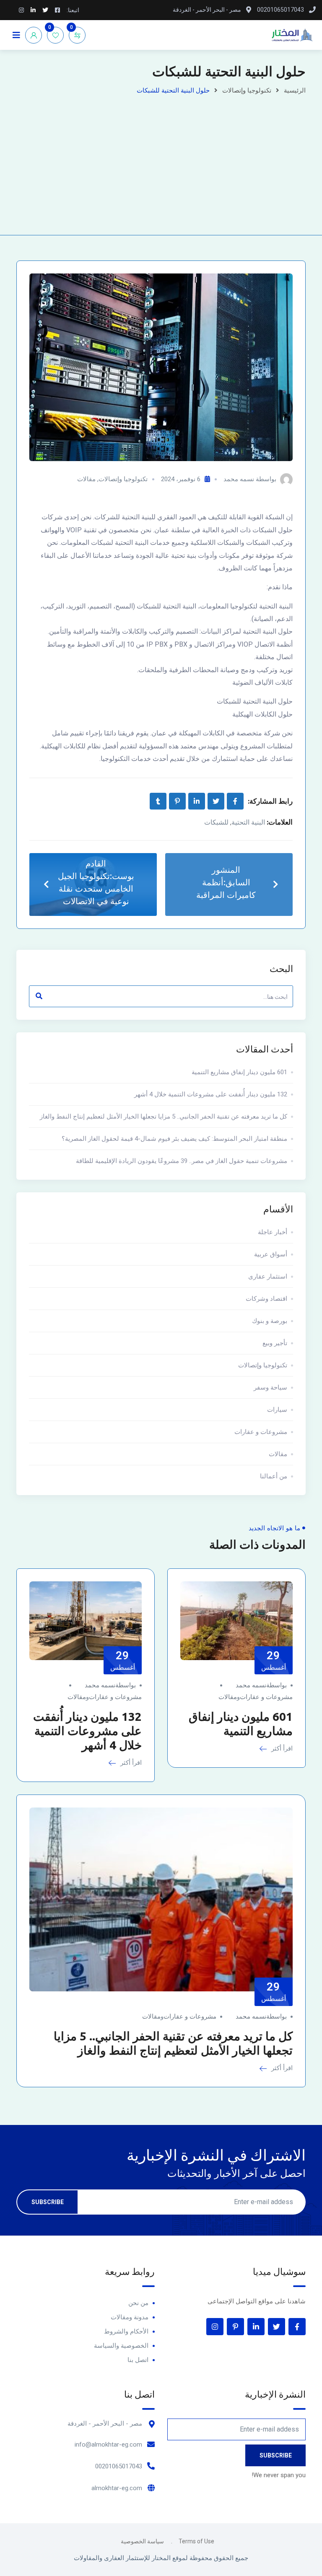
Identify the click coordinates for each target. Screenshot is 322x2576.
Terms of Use (196, 2541)
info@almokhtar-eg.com (108, 2444)
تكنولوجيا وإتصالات (247, 90)
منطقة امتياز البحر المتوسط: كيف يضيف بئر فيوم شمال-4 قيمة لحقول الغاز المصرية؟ (174, 1139)
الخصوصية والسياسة (121, 2346)
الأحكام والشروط (126, 2331)
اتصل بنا (138, 2360)
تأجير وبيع (275, 1343)
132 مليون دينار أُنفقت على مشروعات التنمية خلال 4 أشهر (211, 1094)
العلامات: (280, 822)
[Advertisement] (161, 160)
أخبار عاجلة (273, 1232)
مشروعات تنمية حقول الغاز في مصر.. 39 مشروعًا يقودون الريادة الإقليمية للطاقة (182, 1161)
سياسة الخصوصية (142, 2541)
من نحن (138, 2303)
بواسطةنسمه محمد (261, 1685)
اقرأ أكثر (281, 1748)
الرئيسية (295, 90)
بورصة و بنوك (270, 1321)
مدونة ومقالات (130, 2317)
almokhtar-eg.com (117, 2488)
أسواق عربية (271, 1254)
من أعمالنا (274, 1476)
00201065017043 (119, 2466)
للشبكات (216, 822)
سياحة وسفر (270, 1387)
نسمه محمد (239, 479)
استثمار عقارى (268, 1276)
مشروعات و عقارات (261, 1432)
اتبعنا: (73, 10)
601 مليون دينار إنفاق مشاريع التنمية (239, 1072)
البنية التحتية (248, 822)
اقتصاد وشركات (266, 1299)
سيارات (277, 1410)
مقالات (86, 479)
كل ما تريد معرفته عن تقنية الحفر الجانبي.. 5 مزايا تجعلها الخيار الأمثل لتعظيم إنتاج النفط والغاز (164, 1117)
